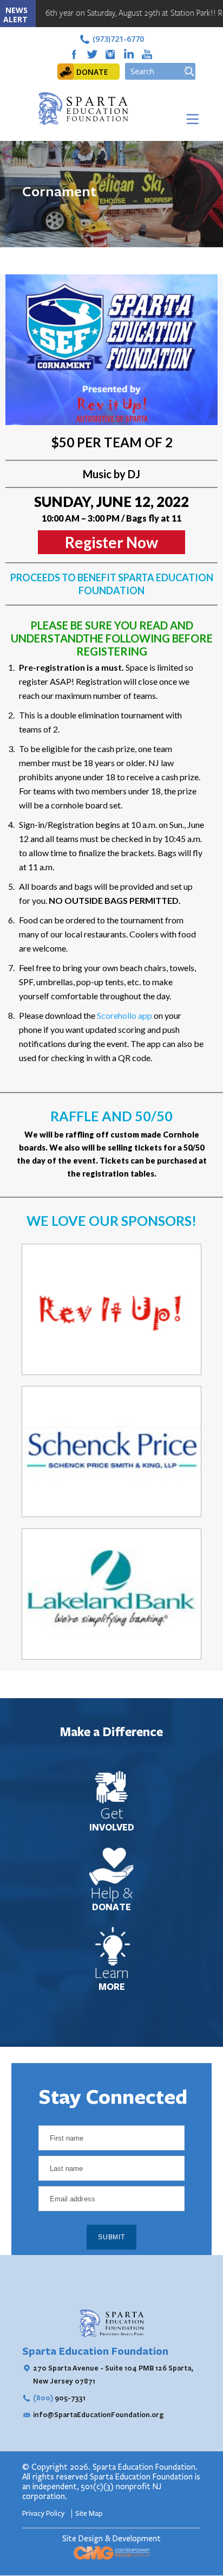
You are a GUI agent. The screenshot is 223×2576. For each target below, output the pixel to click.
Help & (112, 1893)
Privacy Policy (44, 2514)
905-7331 (59, 2398)
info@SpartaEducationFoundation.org (99, 2414)
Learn (111, 1973)
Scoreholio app (125, 1015)
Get (112, 1814)
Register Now (111, 542)
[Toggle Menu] (190, 119)
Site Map (89, 2514)
